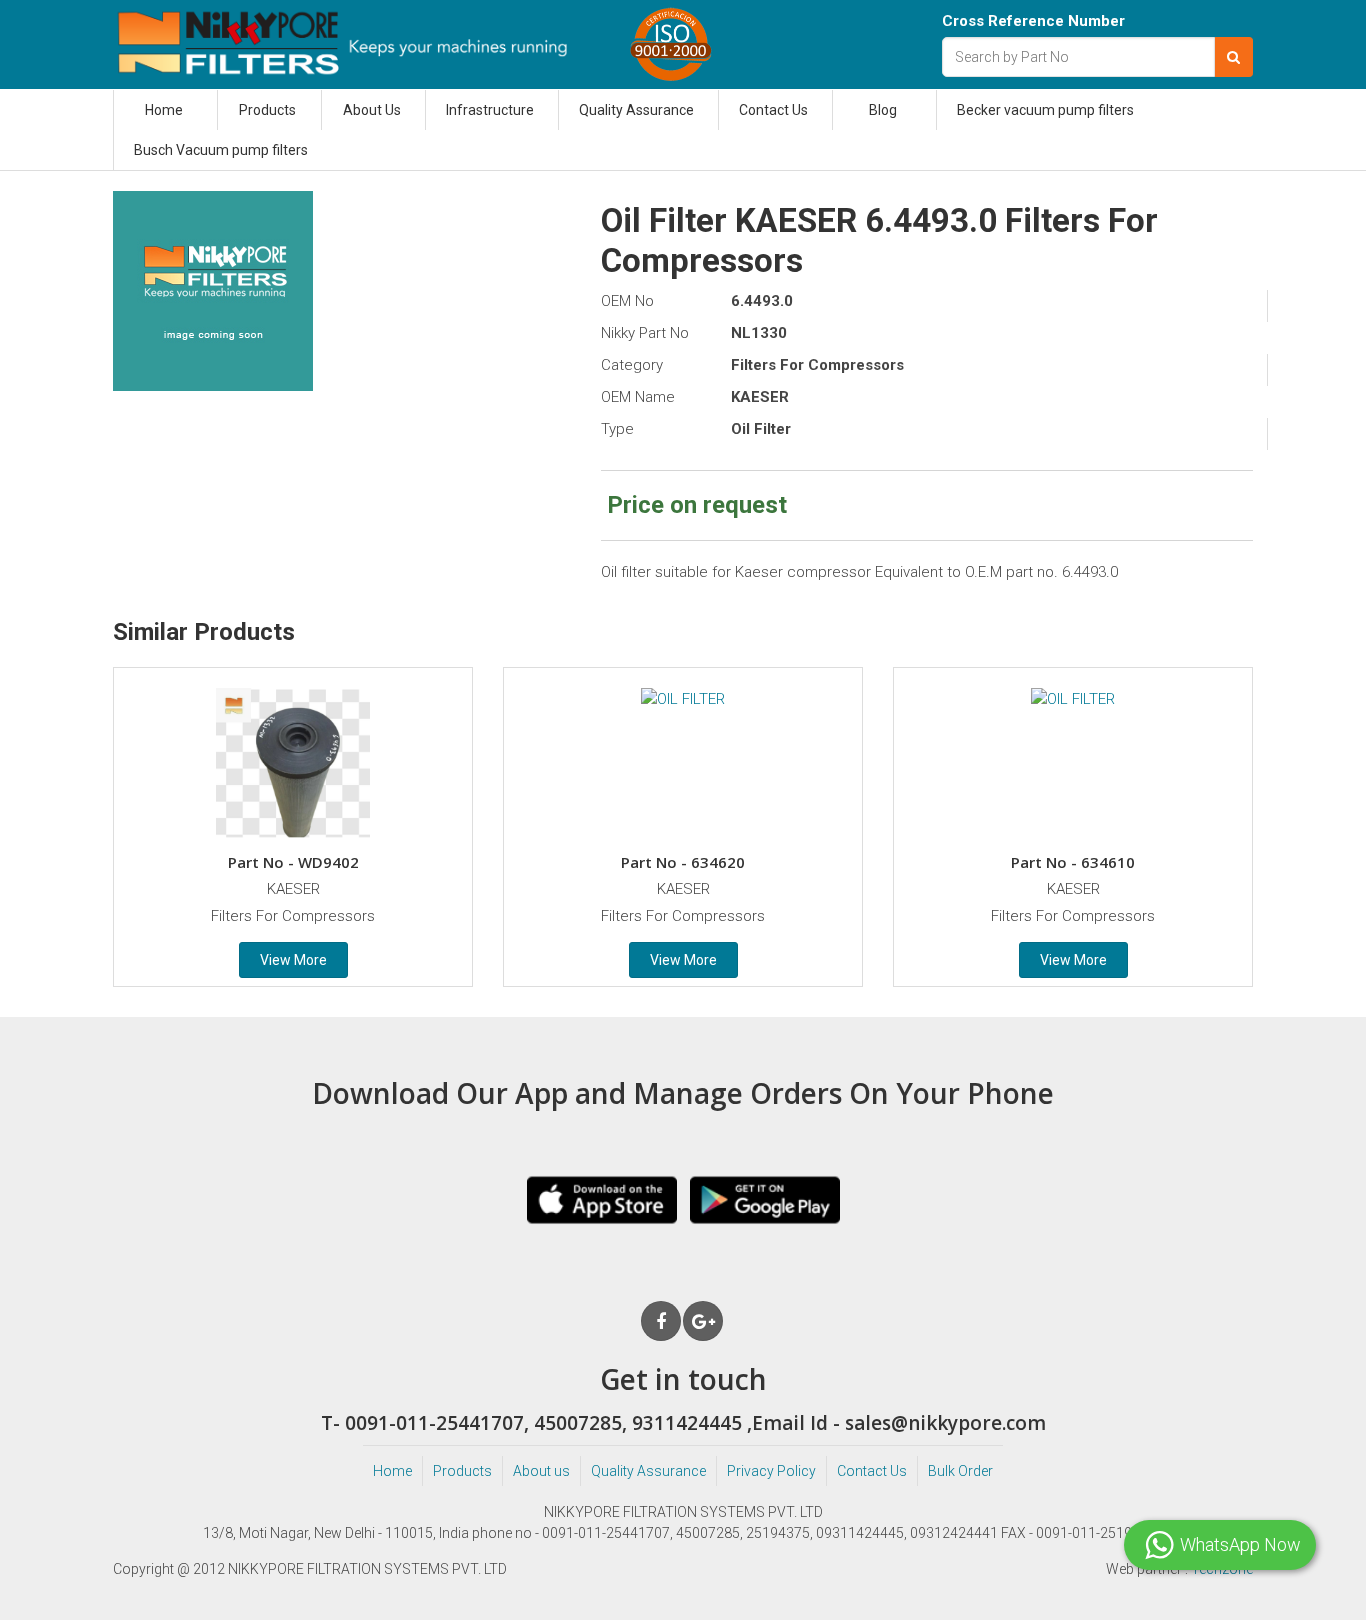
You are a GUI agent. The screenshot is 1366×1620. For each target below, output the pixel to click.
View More (293, 960)
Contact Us (773, 110)
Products (267, 110)
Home (164, 110)
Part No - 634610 (1073, 862)
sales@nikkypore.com (945, 1423)
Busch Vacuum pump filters (221, 150)
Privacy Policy (771, 1471)
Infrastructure (490, 110)
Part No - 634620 (683, 862)
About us (541, 1471)
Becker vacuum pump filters (1045, 110)
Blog (883, 110)
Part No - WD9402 (293, 862)
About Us (372, 110)
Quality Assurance (636, 110)
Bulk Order (960, 1471)
